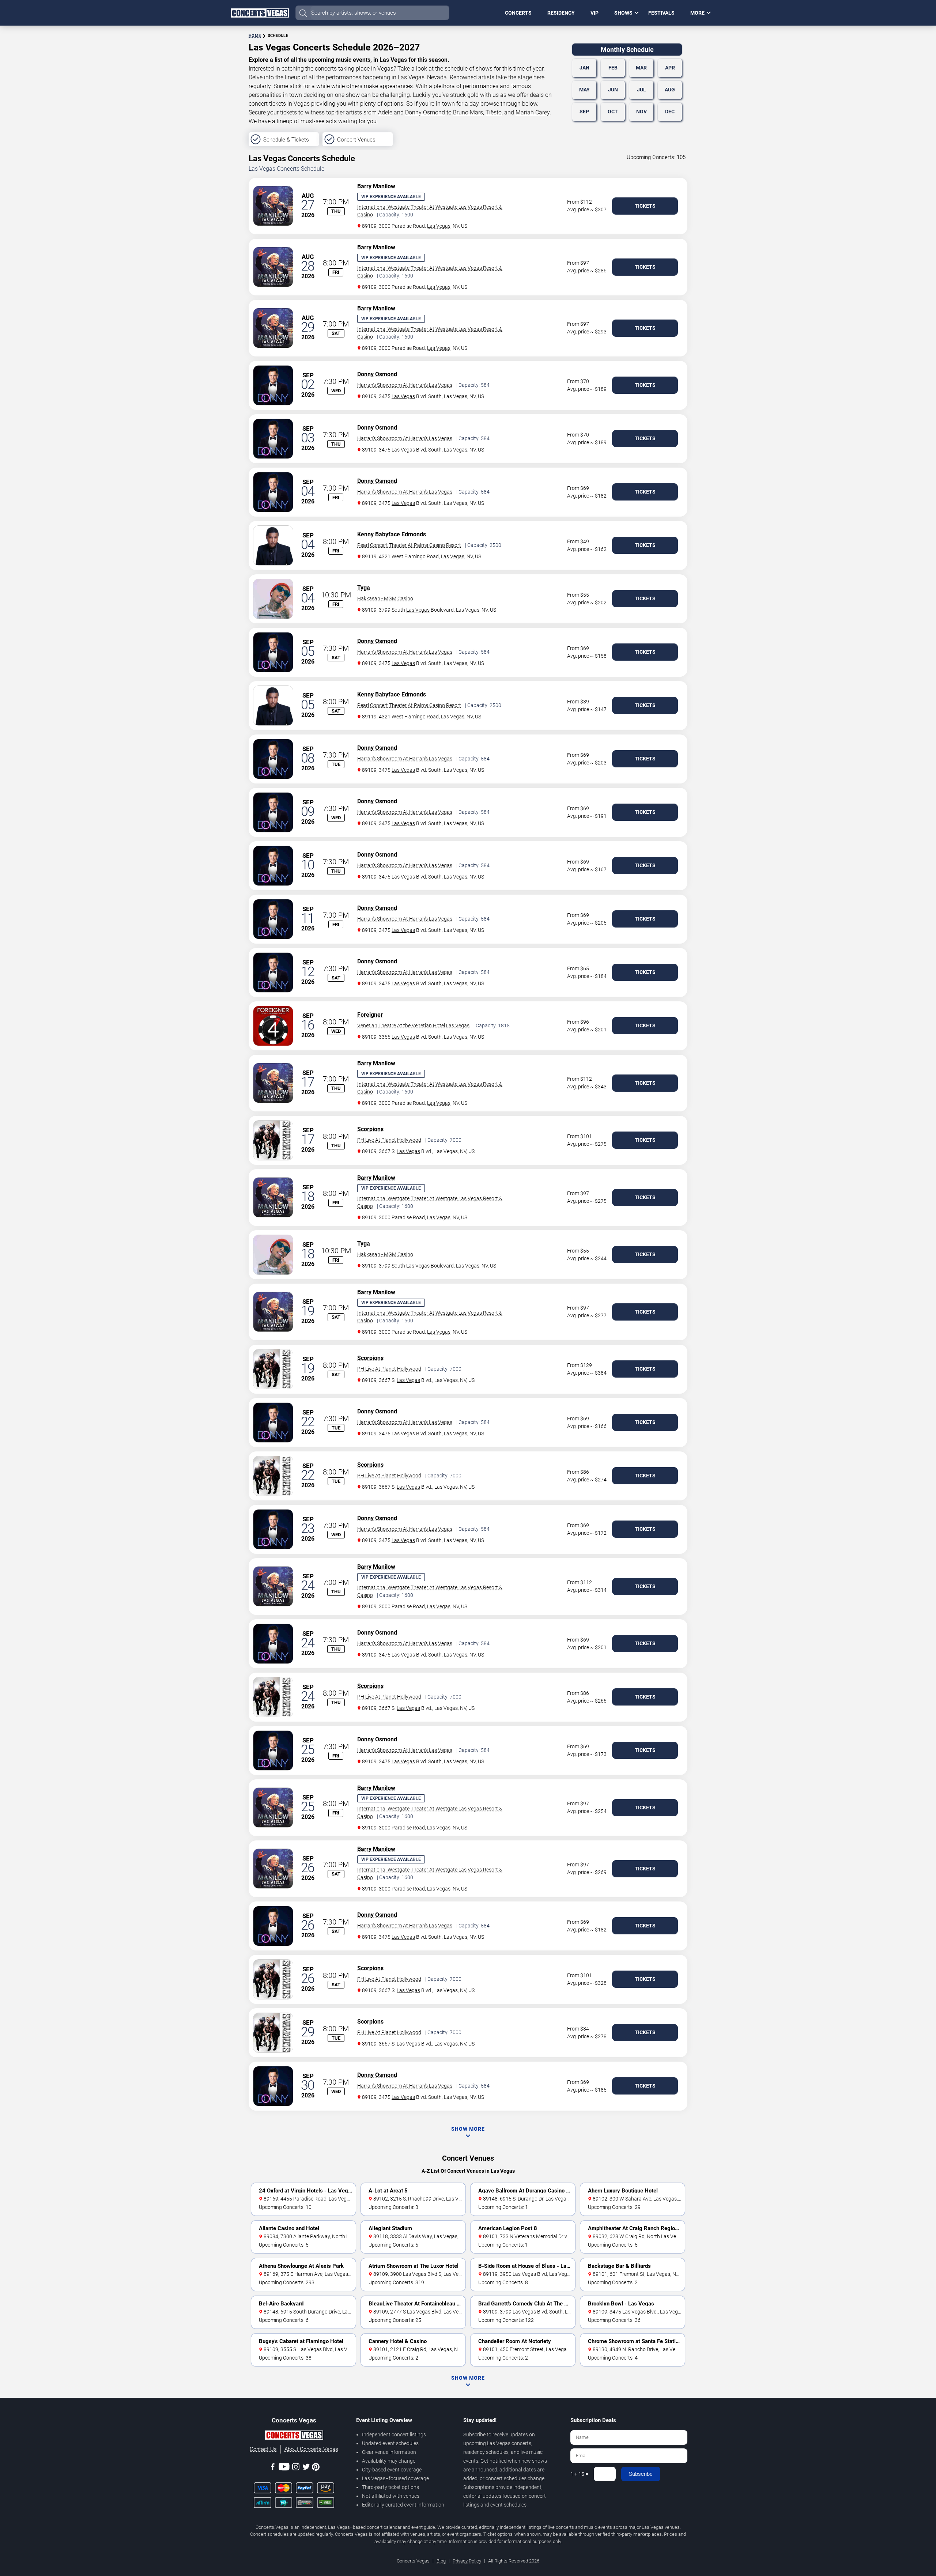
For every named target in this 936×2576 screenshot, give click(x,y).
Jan (584, 68)
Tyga (364, 588)
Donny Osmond (425, 112)
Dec (670, 112)
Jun (613, 90)
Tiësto (494, 112)
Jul (641, 90)
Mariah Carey (533, 112)
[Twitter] (306, 2468)
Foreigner (370, 1015)
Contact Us (263, 2449)
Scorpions (370, 1129)
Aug (670, 90)
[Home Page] (260, 13)
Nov (641, 112)
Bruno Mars (468, 112)
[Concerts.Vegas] (294, 2436)
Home (255, 36)
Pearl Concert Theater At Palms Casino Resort (409, 545)
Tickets (645, 206)
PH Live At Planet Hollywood (389, 1140)
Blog (441, 2561)
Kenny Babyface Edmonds (392, 534)
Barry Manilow (376, 186)
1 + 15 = (579, 2474)
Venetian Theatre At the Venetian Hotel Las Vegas (413, 1026)
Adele (385, 112)
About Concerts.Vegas (311, 2449)
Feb (613, 68)
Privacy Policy (467, 2561)
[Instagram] (296, 2468)
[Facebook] (273, 2468)
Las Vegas (439, 226)
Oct (613, 112)
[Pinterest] (316, 2468)
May (584, 90)
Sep (584, 112)
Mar (641, 68)
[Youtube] (284, 2468)
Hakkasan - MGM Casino (385, 598)
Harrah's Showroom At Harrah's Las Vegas (405, 385)
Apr (670, 68)
